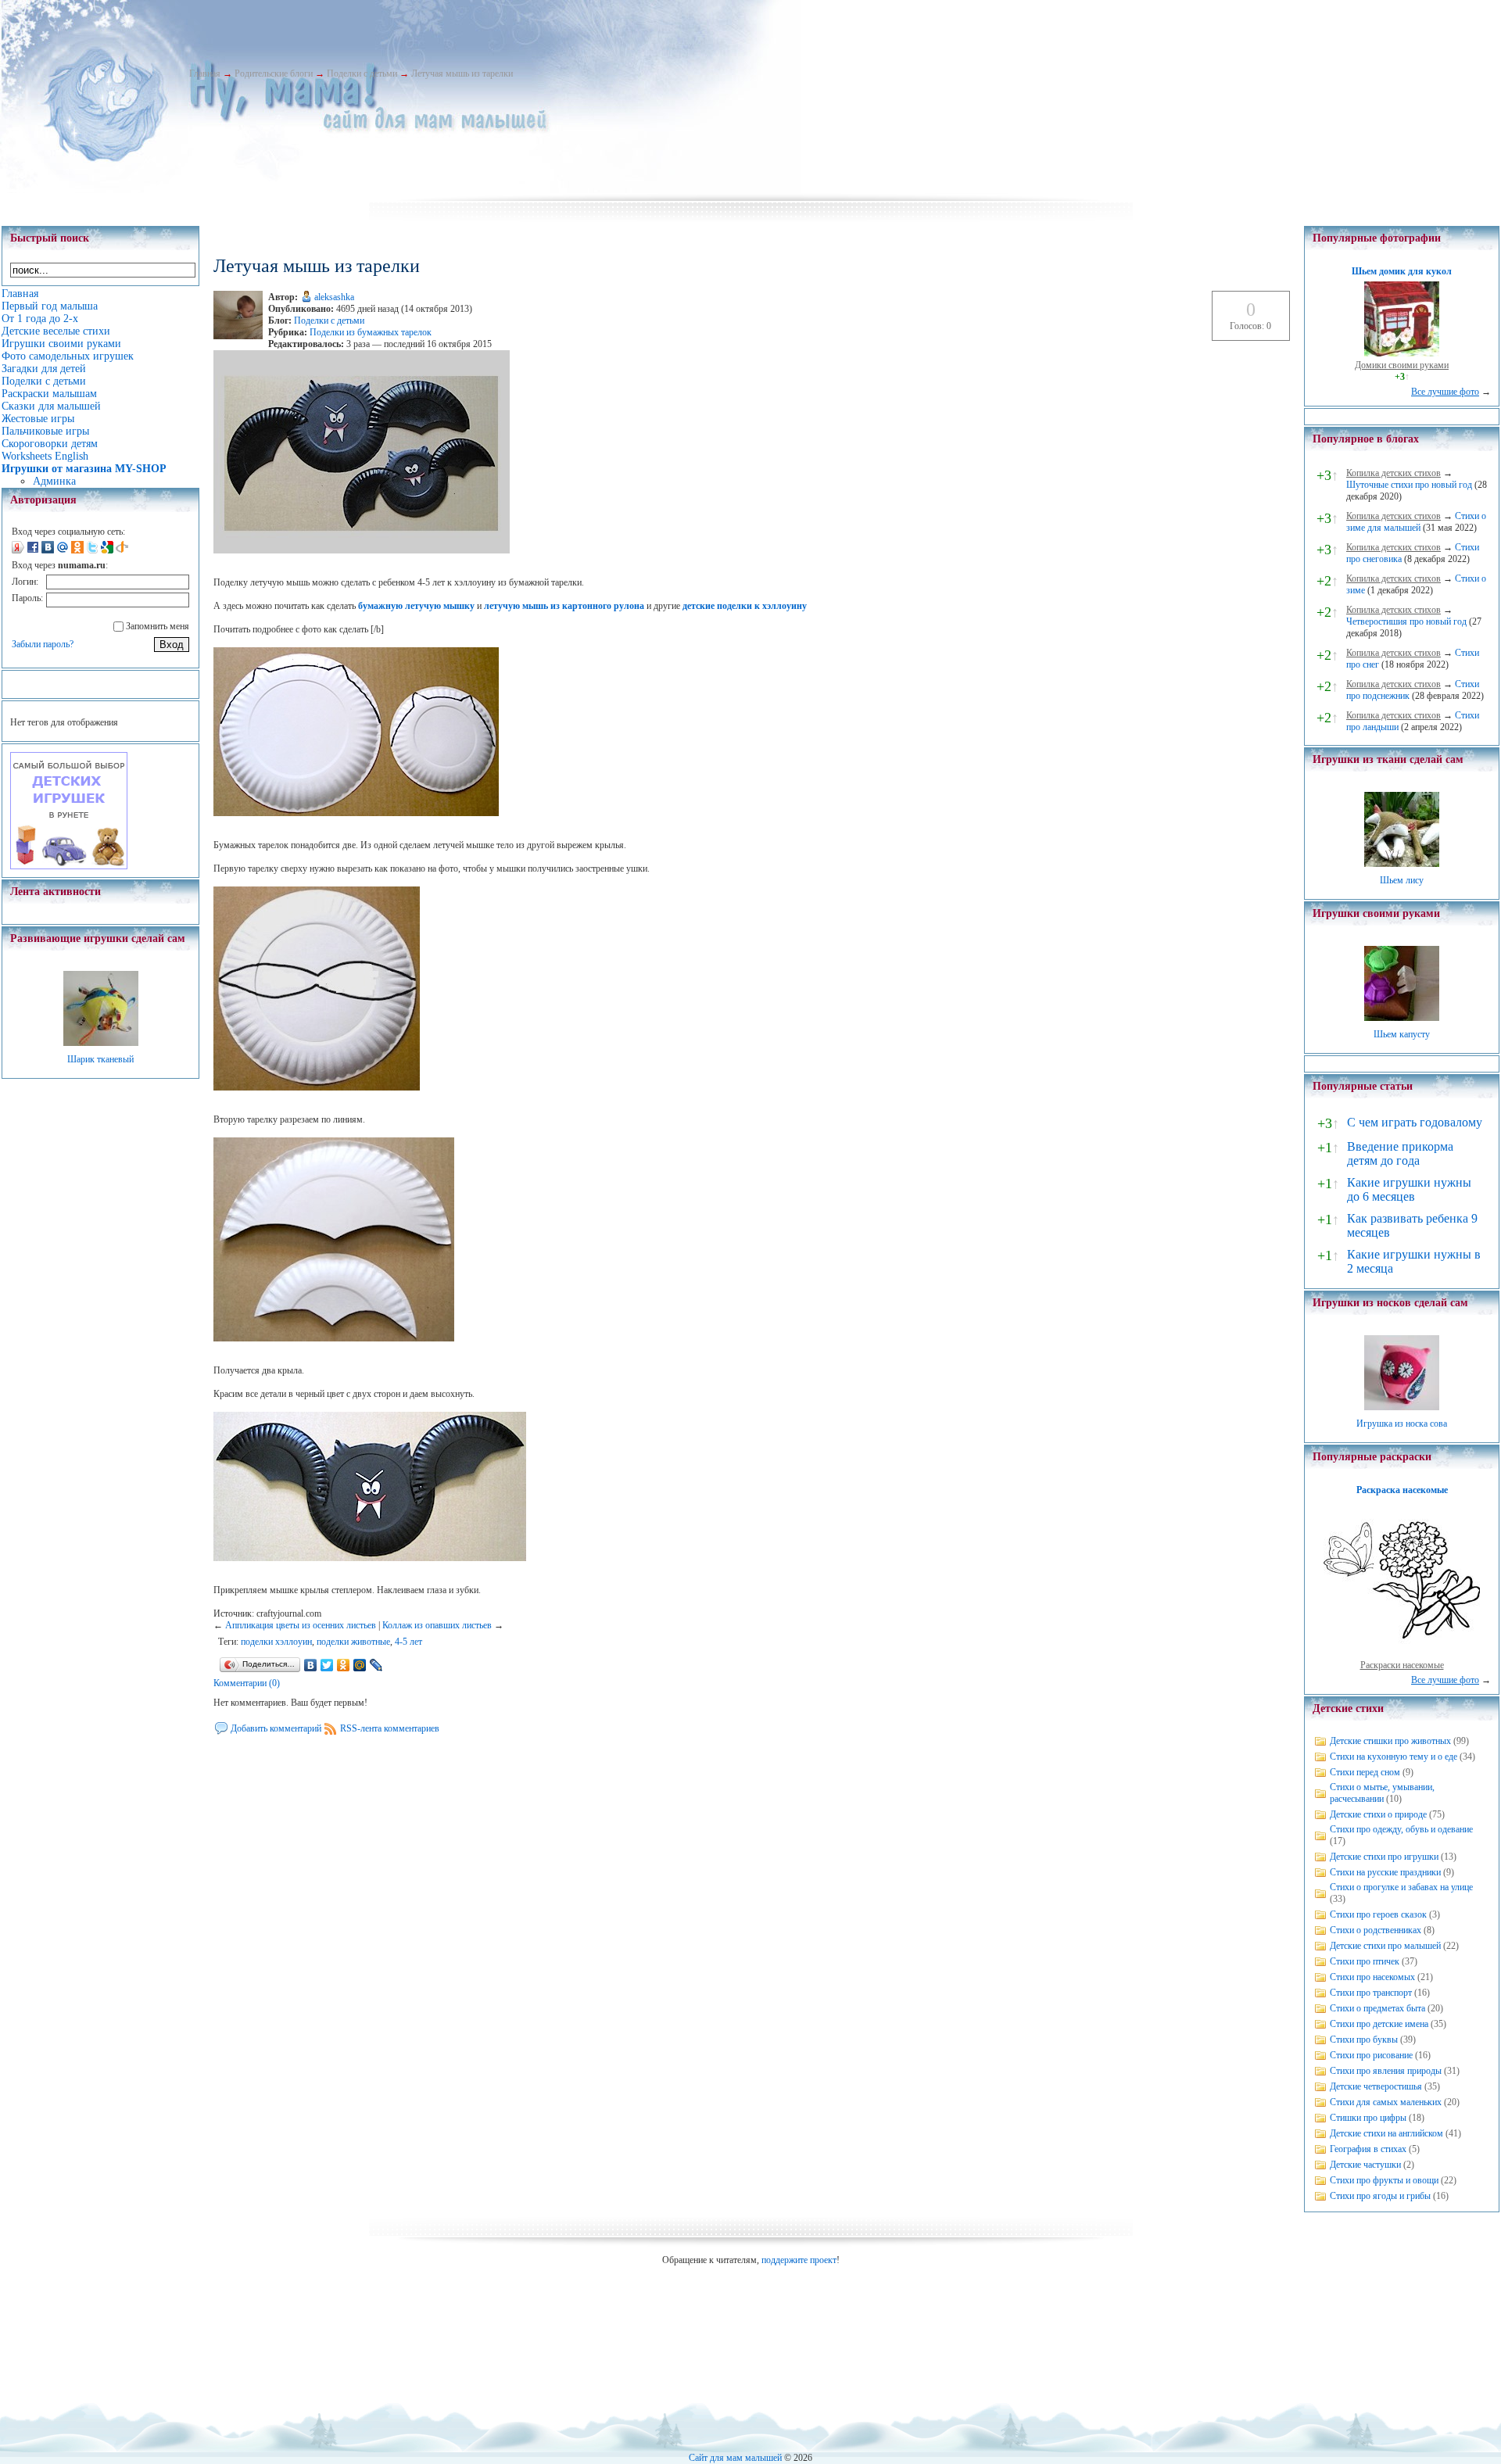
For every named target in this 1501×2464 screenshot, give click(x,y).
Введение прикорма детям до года (1400, 1153)
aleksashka (334, 297)
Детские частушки (1365, 2165)
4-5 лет (408, 1642)
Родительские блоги (274, 73)
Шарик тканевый (100, 1059)
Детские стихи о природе (1378, 1814)
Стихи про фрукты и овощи (1384, 2180)
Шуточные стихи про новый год (1409, 485)
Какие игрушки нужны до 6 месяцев (1409, 1189)
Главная (205, 73)
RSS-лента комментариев (390, 1728)
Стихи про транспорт (1371, 1993)
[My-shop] (69, 866)
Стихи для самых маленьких (1386, 2102)
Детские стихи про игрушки (1384, 1857)
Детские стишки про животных (1390, 1741)
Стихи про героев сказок (1378, 1914)
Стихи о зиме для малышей (1416, 522)
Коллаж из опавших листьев (437, 1625)
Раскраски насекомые (1402, 1665)
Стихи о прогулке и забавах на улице (1401, 1887)
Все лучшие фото (1445, 392)
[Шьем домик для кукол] (1402, 353)
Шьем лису (1402, 880)
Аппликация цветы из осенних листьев (301, 1625)
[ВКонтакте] (311, 1665)
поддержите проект (799, 2260)
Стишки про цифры (1368, 2118)
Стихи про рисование (1371, 2055)
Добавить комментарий (276, 1728)
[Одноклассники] (344, 1665)
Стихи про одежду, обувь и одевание (1401, 1829)
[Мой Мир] (360, 1665)
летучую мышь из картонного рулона (564, 606)
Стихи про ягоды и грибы (1380, 2196)
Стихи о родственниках (1376, 1930)
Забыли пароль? (43, 644)
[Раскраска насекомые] (1402, 1653)
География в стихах (1368, 2149)
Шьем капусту (1402, 1034)
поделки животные (353, 1642)
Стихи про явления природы (1386, 2071)
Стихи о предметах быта (1377, 2008)
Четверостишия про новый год (1406, 621)
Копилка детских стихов (1394, 473)
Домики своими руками (1402, 365)
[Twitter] (327, 1665)
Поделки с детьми (362, 73)
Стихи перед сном (1365, 1772)
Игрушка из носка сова (1402, 1424)
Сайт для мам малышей (735, 2458)
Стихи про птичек (1365, 1961)
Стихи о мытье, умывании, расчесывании (1382, 1793)
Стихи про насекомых (1372, 1977)
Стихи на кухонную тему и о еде (1394, 1757)
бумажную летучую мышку (416, 606)
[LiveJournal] (376, 1665)
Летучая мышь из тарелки (462, 73)
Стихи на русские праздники (1385, 1872)
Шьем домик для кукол (1402, 271)
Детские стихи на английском (1386, 2133)
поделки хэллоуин (276, 1642)
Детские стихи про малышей (1385, 1946)
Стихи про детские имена (1379, 2024)
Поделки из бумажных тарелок (371, 332)
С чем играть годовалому (1415, 1122)
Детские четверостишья (1376, 2086)
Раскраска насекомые (1402, 1490)
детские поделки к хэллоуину (745, 606)
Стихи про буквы (1364, 2040)
